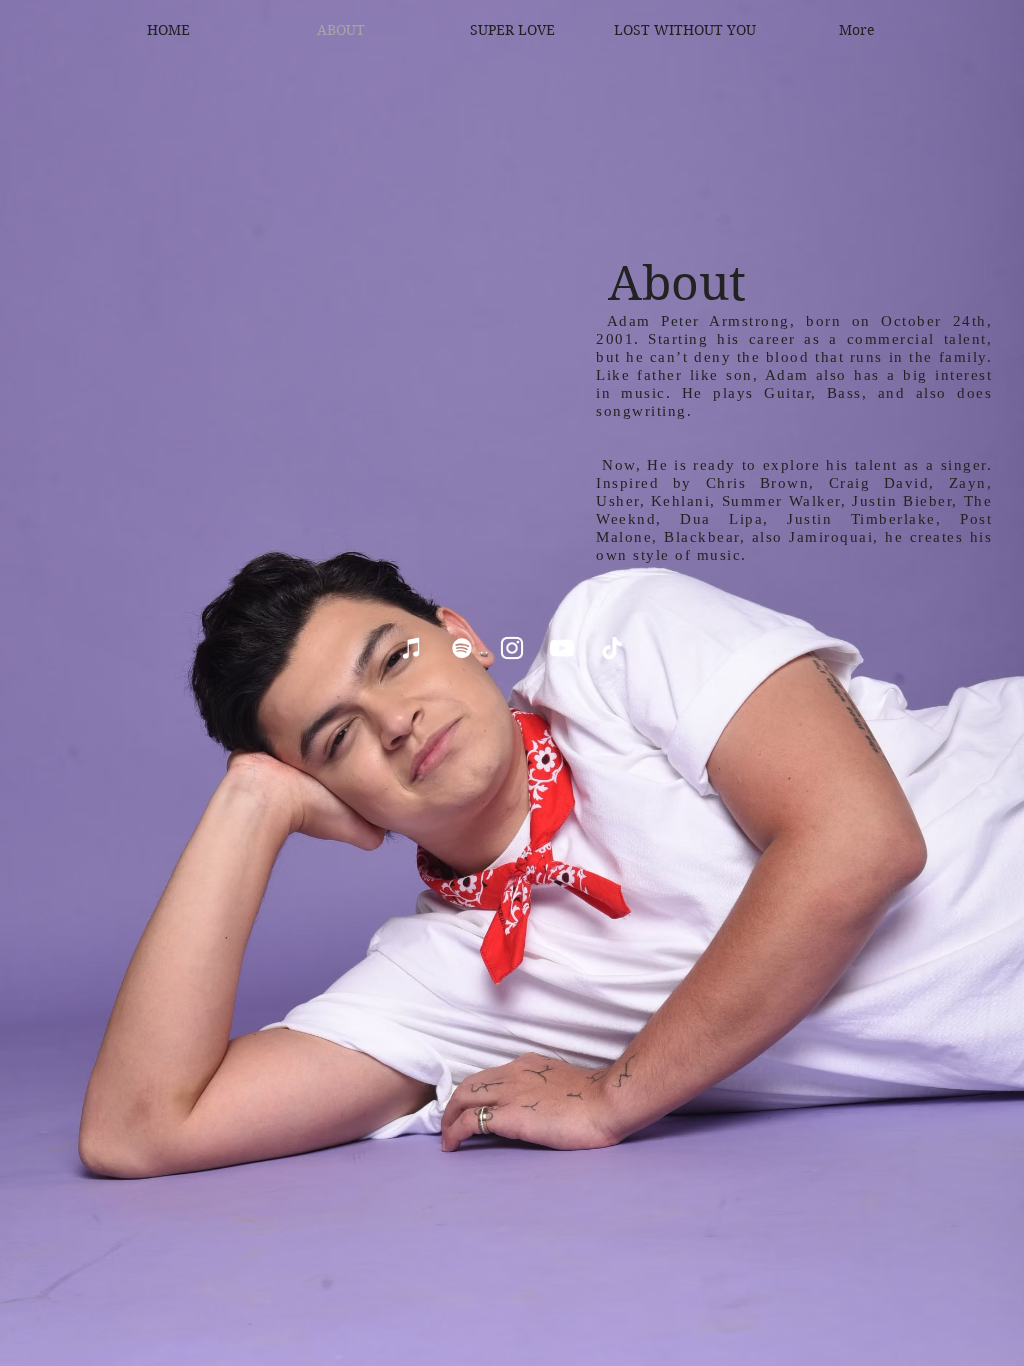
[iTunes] (412, 648)
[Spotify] (462, 648)
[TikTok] (612, 648)
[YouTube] (562, 648)
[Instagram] (512, 648)
